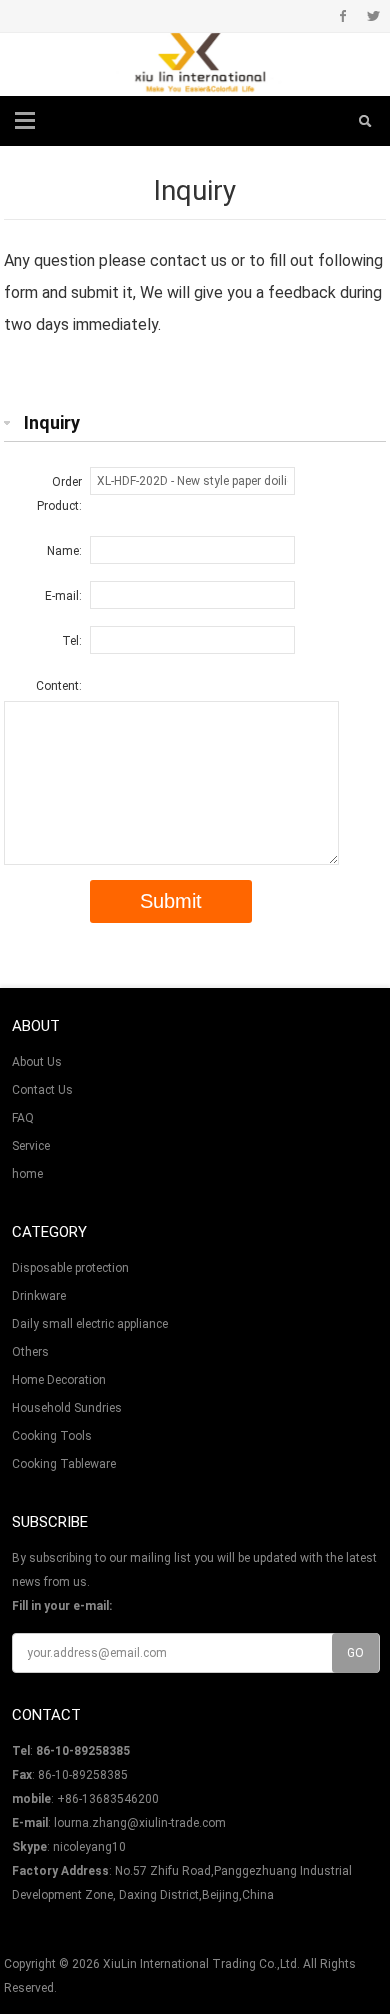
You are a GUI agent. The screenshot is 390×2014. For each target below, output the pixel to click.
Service (31, 1146)
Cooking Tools (52, 1436)
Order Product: (59, 494)
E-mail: (63, 596)
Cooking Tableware (64, 1464)
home (27, 1174)
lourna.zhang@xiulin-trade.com (140, 1823)
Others (30, 1352)
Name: (64, 551)
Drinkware (39, 1296)
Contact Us (42, 1090)
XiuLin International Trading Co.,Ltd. (201, 1964)
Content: (59, 686)
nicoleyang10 (89, 1847)
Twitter (373, 16)
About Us (37, 1062)
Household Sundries (67, 1408)
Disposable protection (70, 1268)
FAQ (23, 1118)
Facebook (343, 16)
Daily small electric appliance (90, 1324)
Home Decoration (59, 1380)
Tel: (72, 641)
